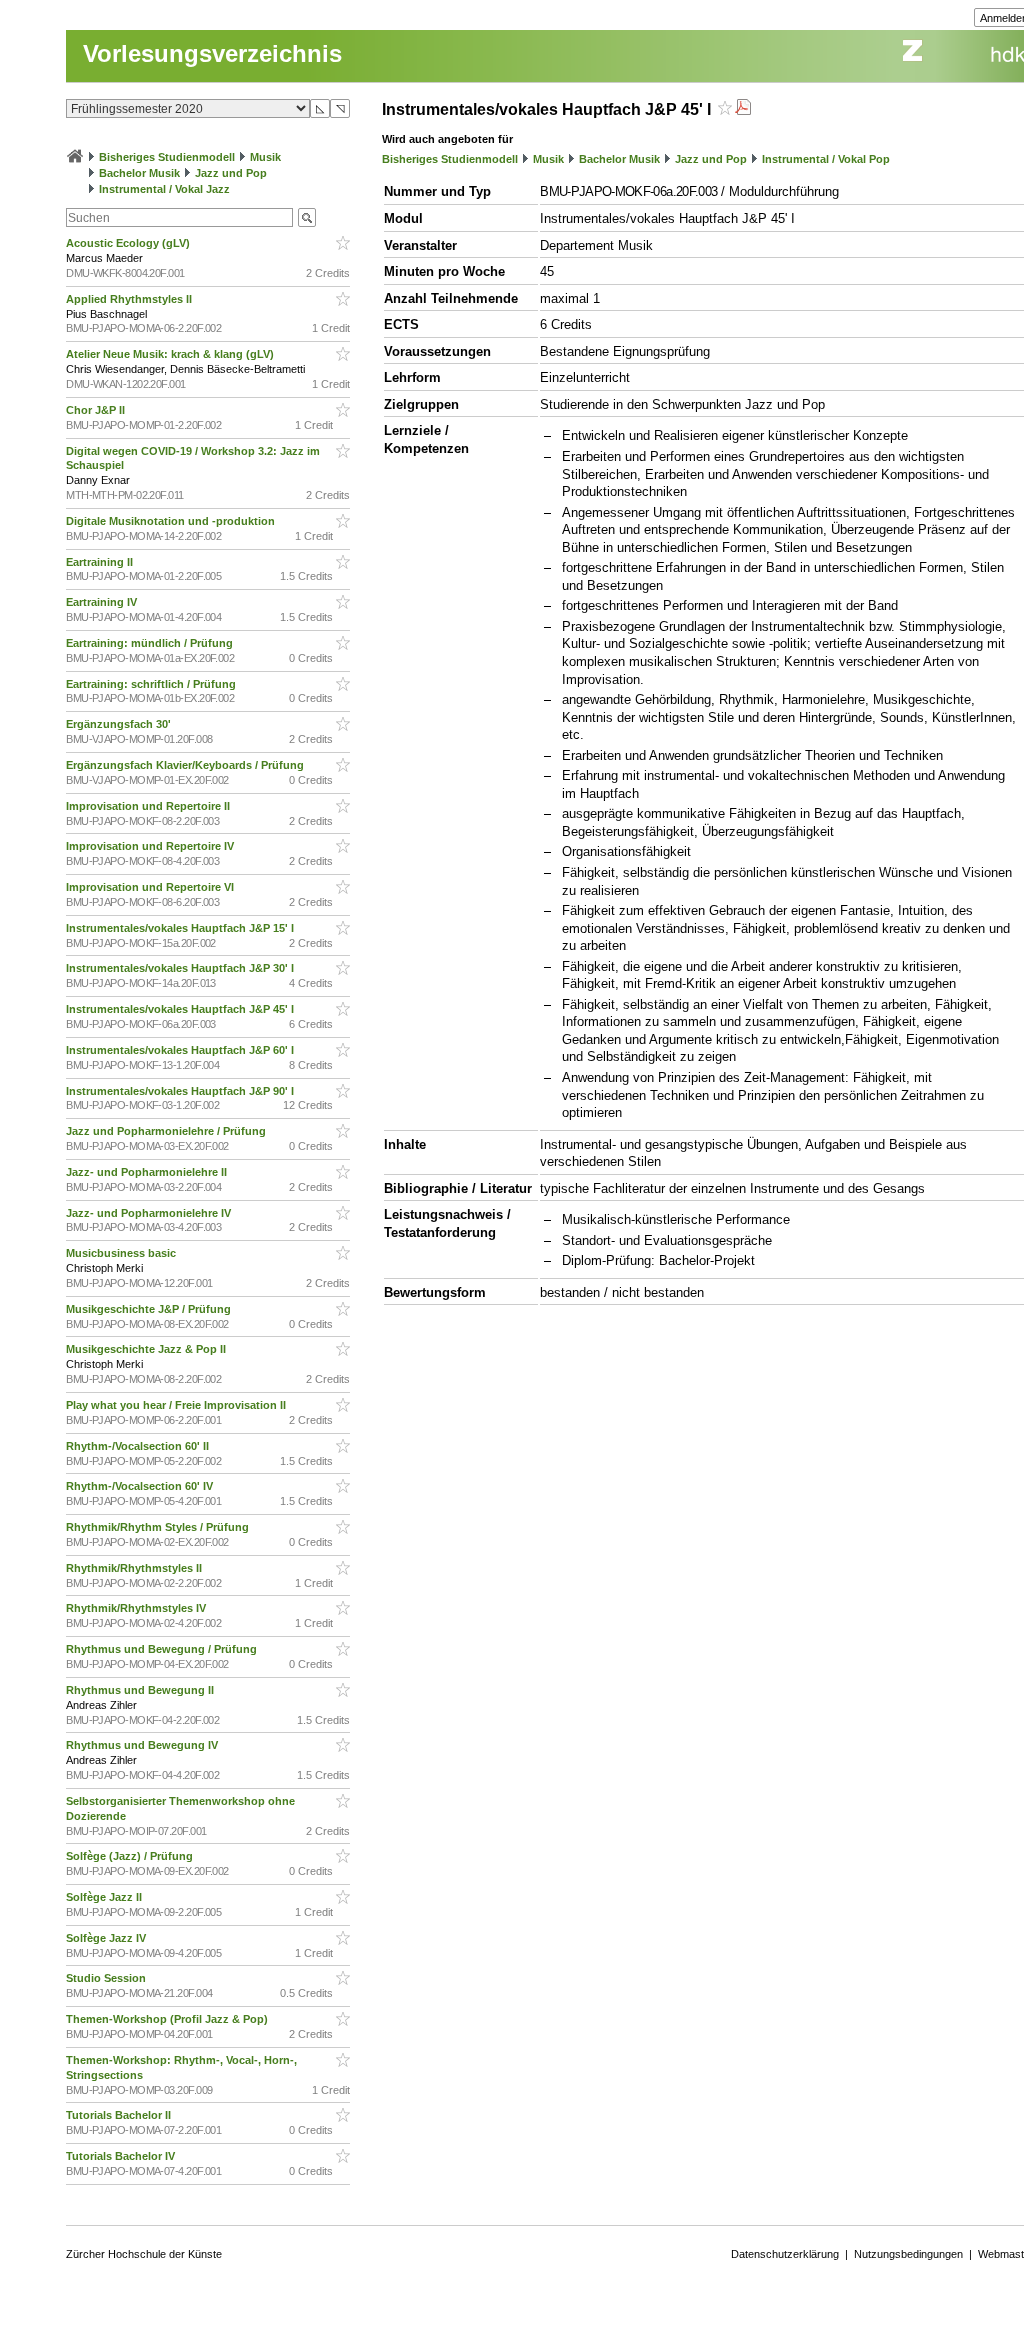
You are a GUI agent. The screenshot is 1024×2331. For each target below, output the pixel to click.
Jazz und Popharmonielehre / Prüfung (167, 1131)
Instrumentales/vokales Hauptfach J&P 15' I (181, 928)
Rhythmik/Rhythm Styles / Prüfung (159, 1527)
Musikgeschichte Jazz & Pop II (147, 1349)
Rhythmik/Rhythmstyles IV (137, 1608)
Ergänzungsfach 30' (120, 724)
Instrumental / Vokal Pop (826, 159)
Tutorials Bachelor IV (122, 2156)
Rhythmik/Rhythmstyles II (135, 1568)
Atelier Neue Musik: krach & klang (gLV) (171, 354)
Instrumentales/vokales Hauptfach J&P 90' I (181, 1091)
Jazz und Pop (231, 173)
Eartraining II (101, 562)
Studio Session (107, 1978)
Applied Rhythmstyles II (130, 299)
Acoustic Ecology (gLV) (129, 243)
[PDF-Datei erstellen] (743, 109)
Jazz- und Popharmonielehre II (148, 1172)
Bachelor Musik (139, 173)
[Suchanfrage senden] (307, 217)
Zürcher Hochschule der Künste (144, 2254)
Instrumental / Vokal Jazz (164, 189)
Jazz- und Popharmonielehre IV (150, 1213)
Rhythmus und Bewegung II (141, 1690)
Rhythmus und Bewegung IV (143, 1745)
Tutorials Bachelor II (120, 2115)
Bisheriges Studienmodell (167, 157)
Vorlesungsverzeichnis (212, 53)
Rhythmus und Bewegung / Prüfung (163, 1649)
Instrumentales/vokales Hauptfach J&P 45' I (181, 1009)
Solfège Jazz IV (107, 1938)
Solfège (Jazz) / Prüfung (131, 1856)
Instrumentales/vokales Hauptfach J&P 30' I (181, 968)
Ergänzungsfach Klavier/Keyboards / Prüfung (186, 765)
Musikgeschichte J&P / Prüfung (150, 1309)
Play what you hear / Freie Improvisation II (177, 1405)
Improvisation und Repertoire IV (151, 846)
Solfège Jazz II (105, 1897)
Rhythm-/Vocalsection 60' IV (141, 1486)
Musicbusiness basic (122, 1253)
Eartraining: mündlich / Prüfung (151, 643)
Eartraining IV (103, 602)
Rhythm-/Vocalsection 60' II (139, 1446)
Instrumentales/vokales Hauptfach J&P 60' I (181, 1050)
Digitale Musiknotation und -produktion (172, 521)
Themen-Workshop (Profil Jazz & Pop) (170, 2019)
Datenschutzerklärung (785, 2254)
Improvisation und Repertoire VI (151, 887)
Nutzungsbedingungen (908, 2254)
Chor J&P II (97, 410)
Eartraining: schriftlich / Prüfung (152, 684)
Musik (265, 157)
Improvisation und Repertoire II (149, 806)
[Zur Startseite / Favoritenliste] (75, 157)
